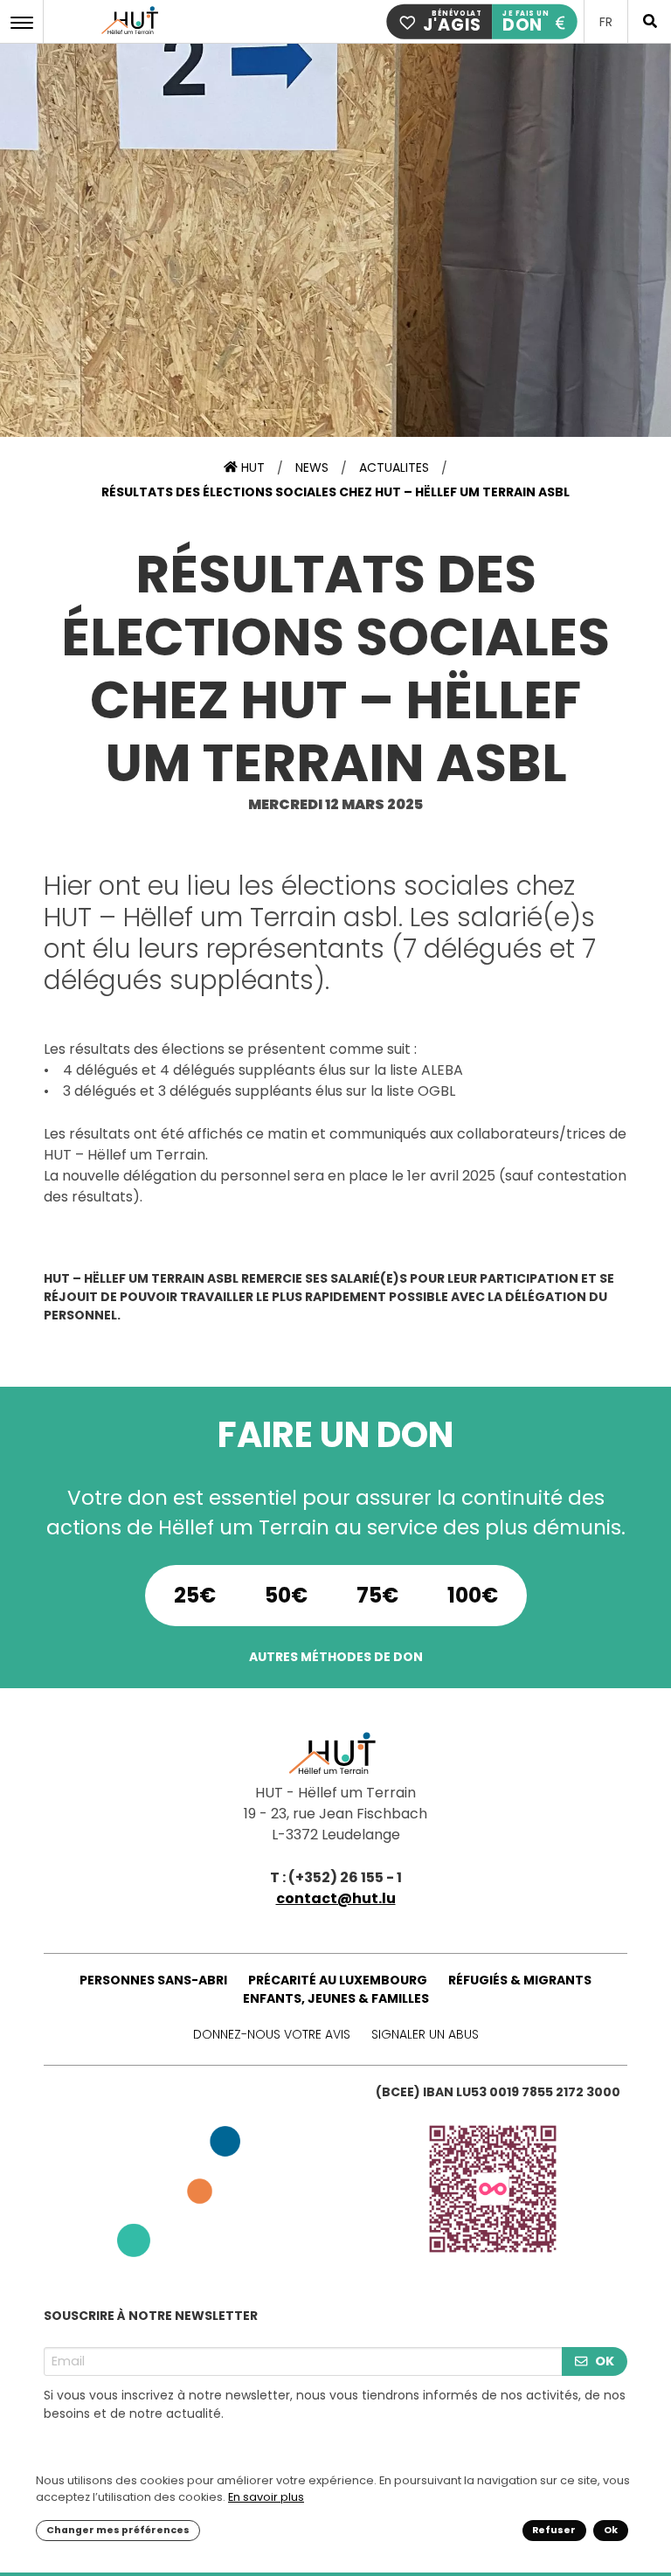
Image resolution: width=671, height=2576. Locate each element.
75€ (377, 1595)
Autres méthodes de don (336, 1657)
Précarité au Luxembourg (338, 1980)
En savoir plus (266, 2497)
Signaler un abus (425, 2034)
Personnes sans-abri (153, 1980)
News (312, 467)
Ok (611, 2530)
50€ (286, 1595)
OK (605, 2361)
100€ (473, 1595)
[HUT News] (132, 35)
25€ (195, 1595)
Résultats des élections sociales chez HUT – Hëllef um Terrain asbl (335, 492)
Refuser (554, 2530)
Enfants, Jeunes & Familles (336, 1998)
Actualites (394, 467)
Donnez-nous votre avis (272, 2034)
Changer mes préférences (118, 2530)
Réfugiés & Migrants (520, 1980)
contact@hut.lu (336, 1898)
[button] (26, 22)
